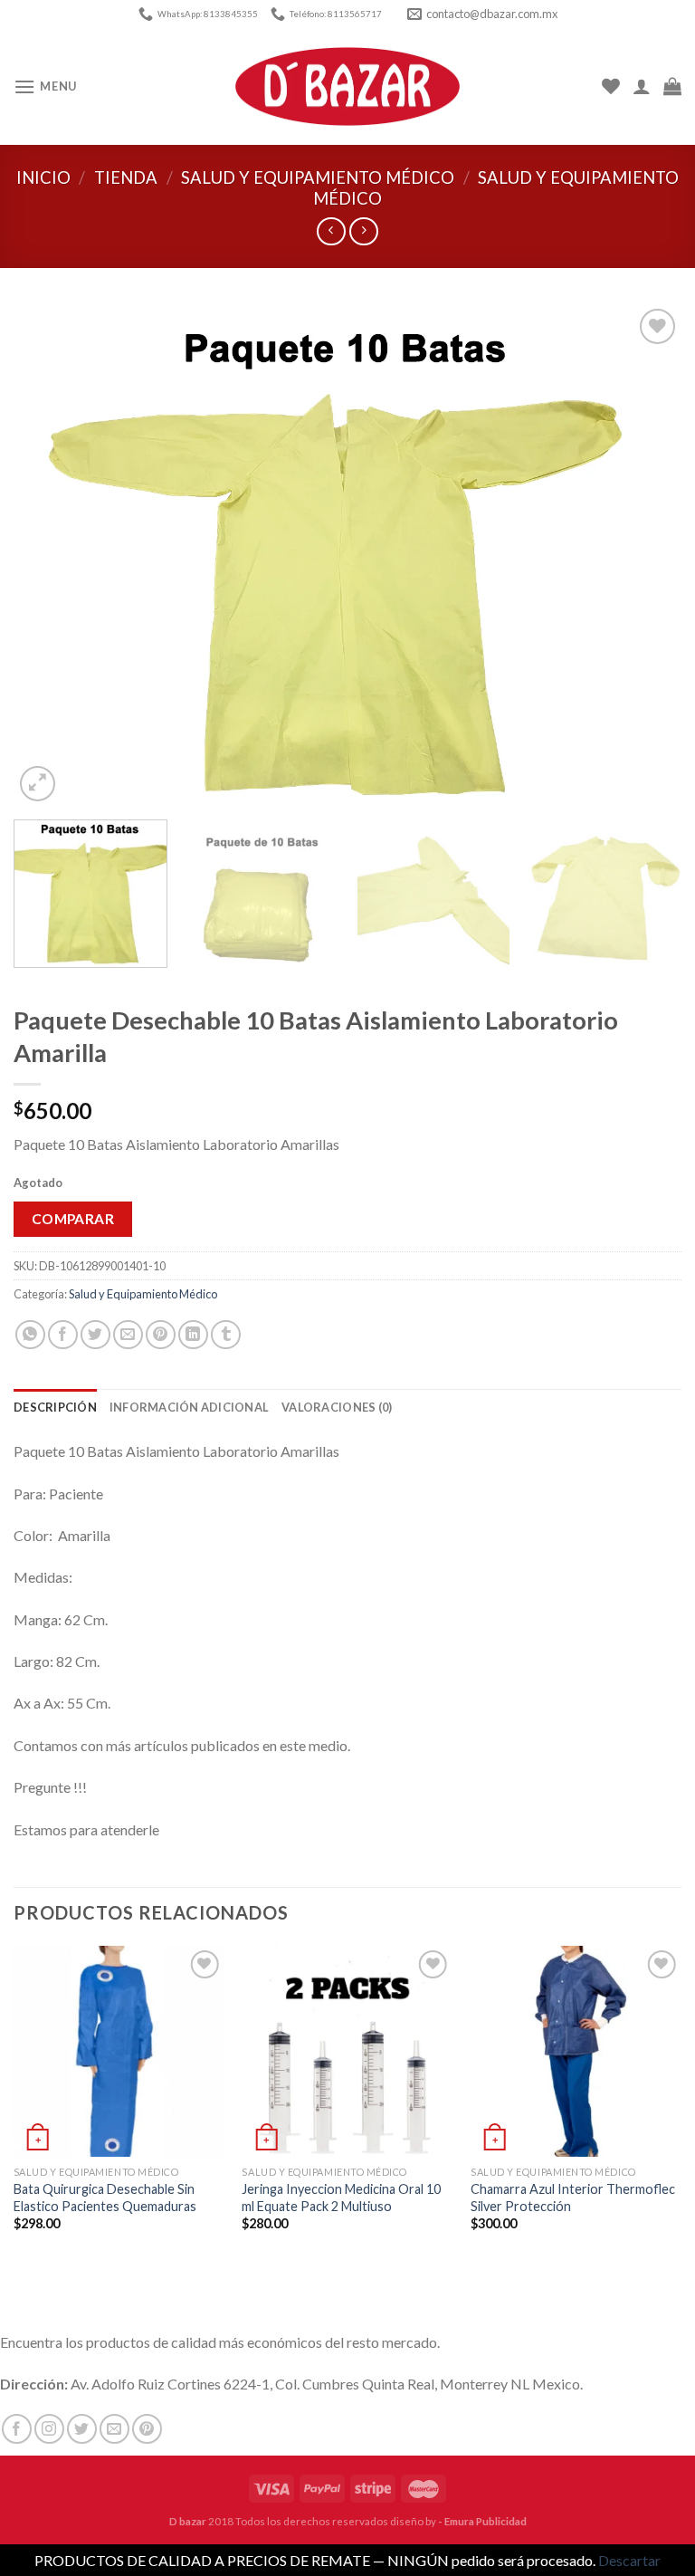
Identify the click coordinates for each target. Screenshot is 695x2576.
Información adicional (189, 1407)
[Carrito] (672, 86)
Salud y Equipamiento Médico (318, 177)
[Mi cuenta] (642, 86)
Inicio (43, 177)
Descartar (629, 2560)
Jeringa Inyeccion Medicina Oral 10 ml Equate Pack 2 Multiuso (341, 2198)
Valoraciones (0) (337, 1407)
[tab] (55, 1407)
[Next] (645, 555)
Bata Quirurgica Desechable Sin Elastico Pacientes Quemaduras (105, 2198)
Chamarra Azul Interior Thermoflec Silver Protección (573, 2198)
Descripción (55, 1407)
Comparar (73, 1219)
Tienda (126, 177)
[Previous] (50, 555)
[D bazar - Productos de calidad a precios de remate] (347, 87)
